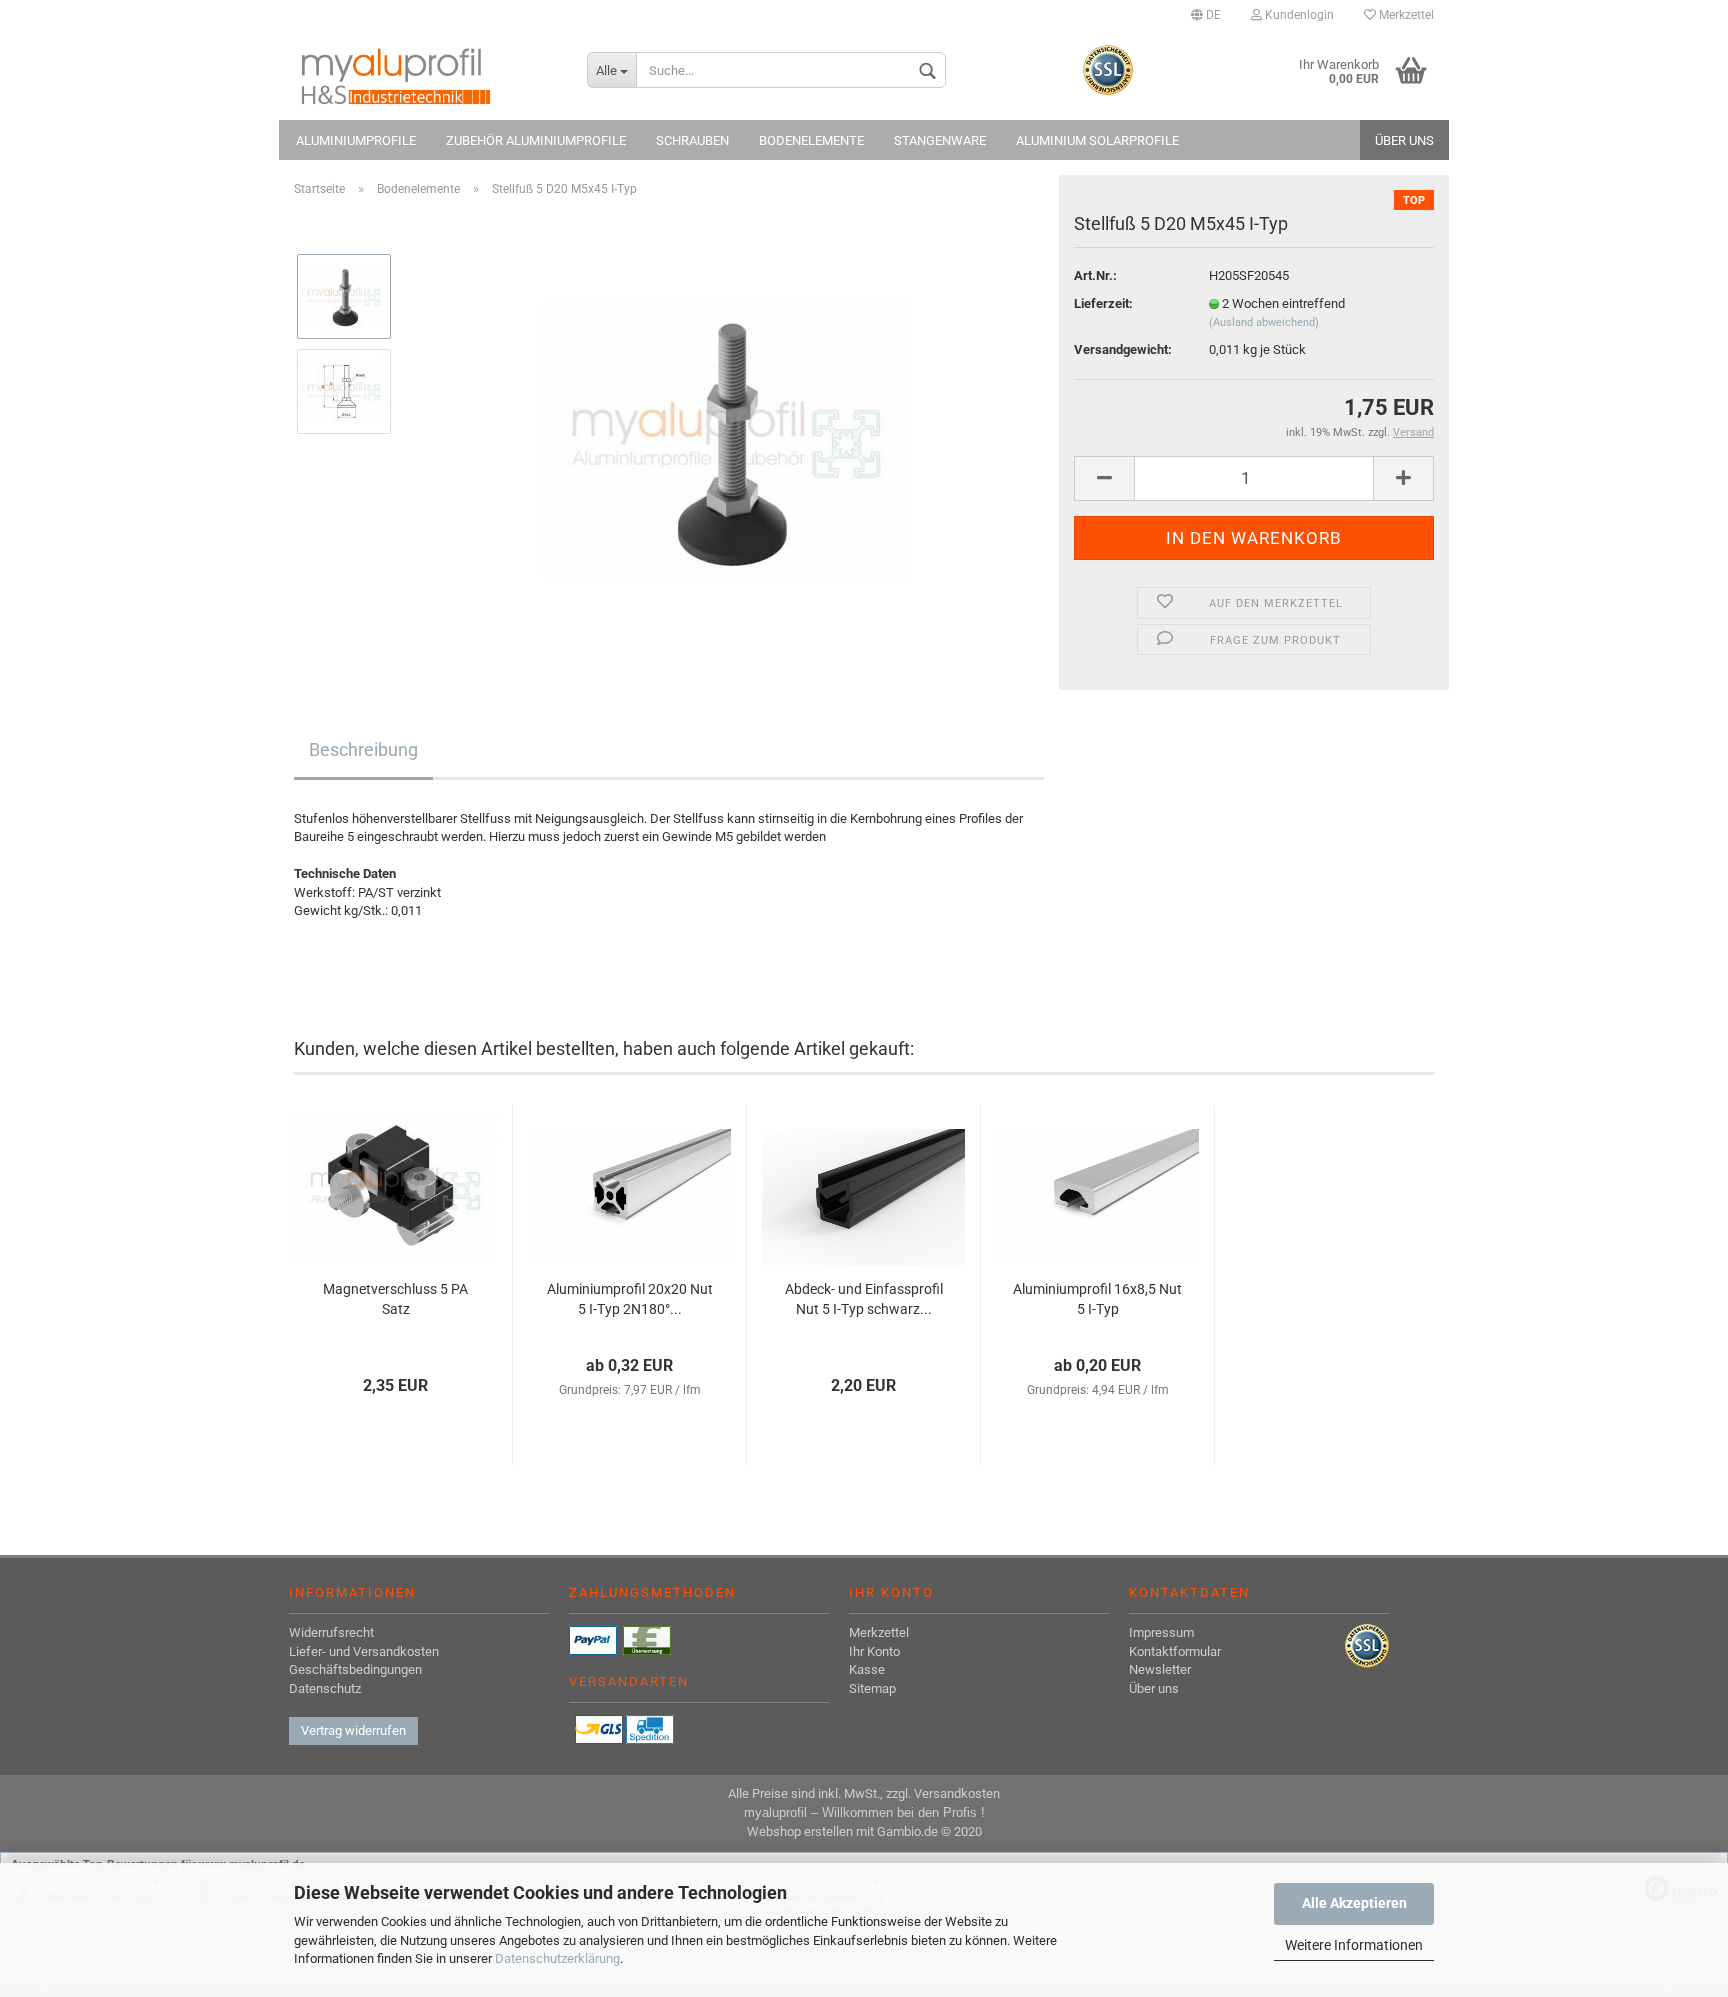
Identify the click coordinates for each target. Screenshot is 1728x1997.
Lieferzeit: (1103, 303)
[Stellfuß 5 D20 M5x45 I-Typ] (726, 437)
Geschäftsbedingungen (355, 1669)
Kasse (867, 1669)
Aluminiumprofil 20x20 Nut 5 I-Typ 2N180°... (630, 1299)
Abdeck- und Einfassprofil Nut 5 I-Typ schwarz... (864, 1299)
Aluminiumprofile (356, 140)
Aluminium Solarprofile (1097, 140)
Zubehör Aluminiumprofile (536, 140)
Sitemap (872, 1688)
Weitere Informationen (1354, 1945)
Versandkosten (957, 1793)
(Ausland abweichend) (1264, 322)
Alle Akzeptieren (1354, 1903)
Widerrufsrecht (331, 1632)
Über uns (1404, 140)
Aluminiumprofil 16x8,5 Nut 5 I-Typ (1097, 1299)
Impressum (1161, 1632)
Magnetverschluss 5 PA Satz (395, 1299)
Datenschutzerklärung (557, 1958)
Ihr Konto (874, 1651)
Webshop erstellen (800, 1831)
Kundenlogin (1298, 15)
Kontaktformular (1175, 1651)
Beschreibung (363, 749)
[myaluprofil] (425, 75)
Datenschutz (325, 1688)
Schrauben (692, 140)
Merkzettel (1405, 15)
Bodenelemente (811, 140)
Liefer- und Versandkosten (364, 1651)
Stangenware (940, 140)
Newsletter (1160, 1669)
